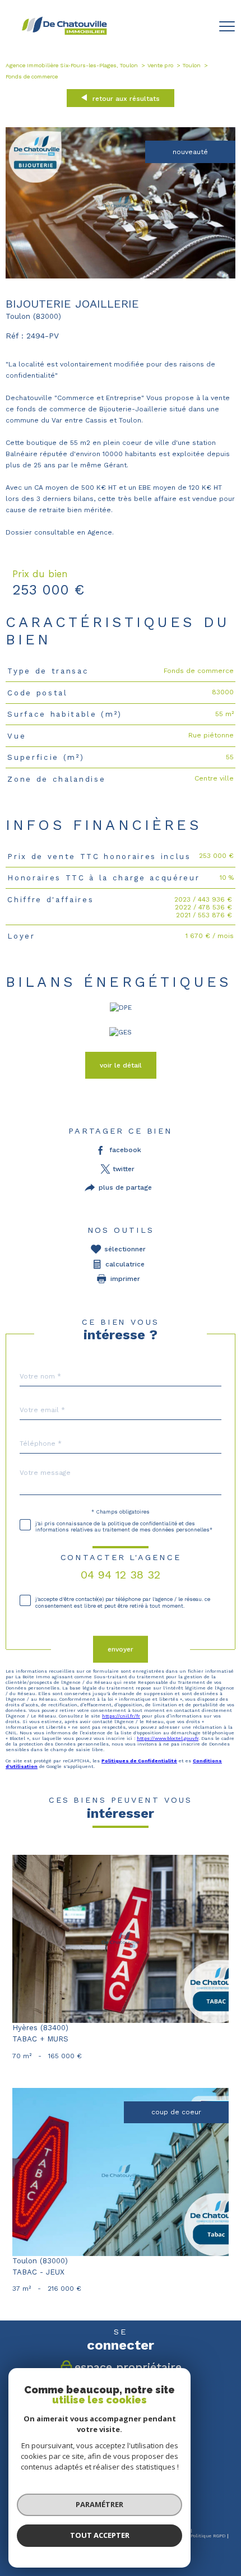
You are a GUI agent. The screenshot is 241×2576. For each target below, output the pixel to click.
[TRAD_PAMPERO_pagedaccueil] (64, 34)
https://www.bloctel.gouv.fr (168, 1738)
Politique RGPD (208, 2536)
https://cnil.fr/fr (121, 1715)
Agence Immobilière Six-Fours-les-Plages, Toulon (72, 65)
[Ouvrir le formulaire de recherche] (198, 27)
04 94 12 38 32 (121, 1575)
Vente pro (160, 65)
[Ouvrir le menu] (227, 26)
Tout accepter (100, 2535)
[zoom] (121, 276)
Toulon (192, 65)
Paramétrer (99, 2504)
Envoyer (121, 1649)
